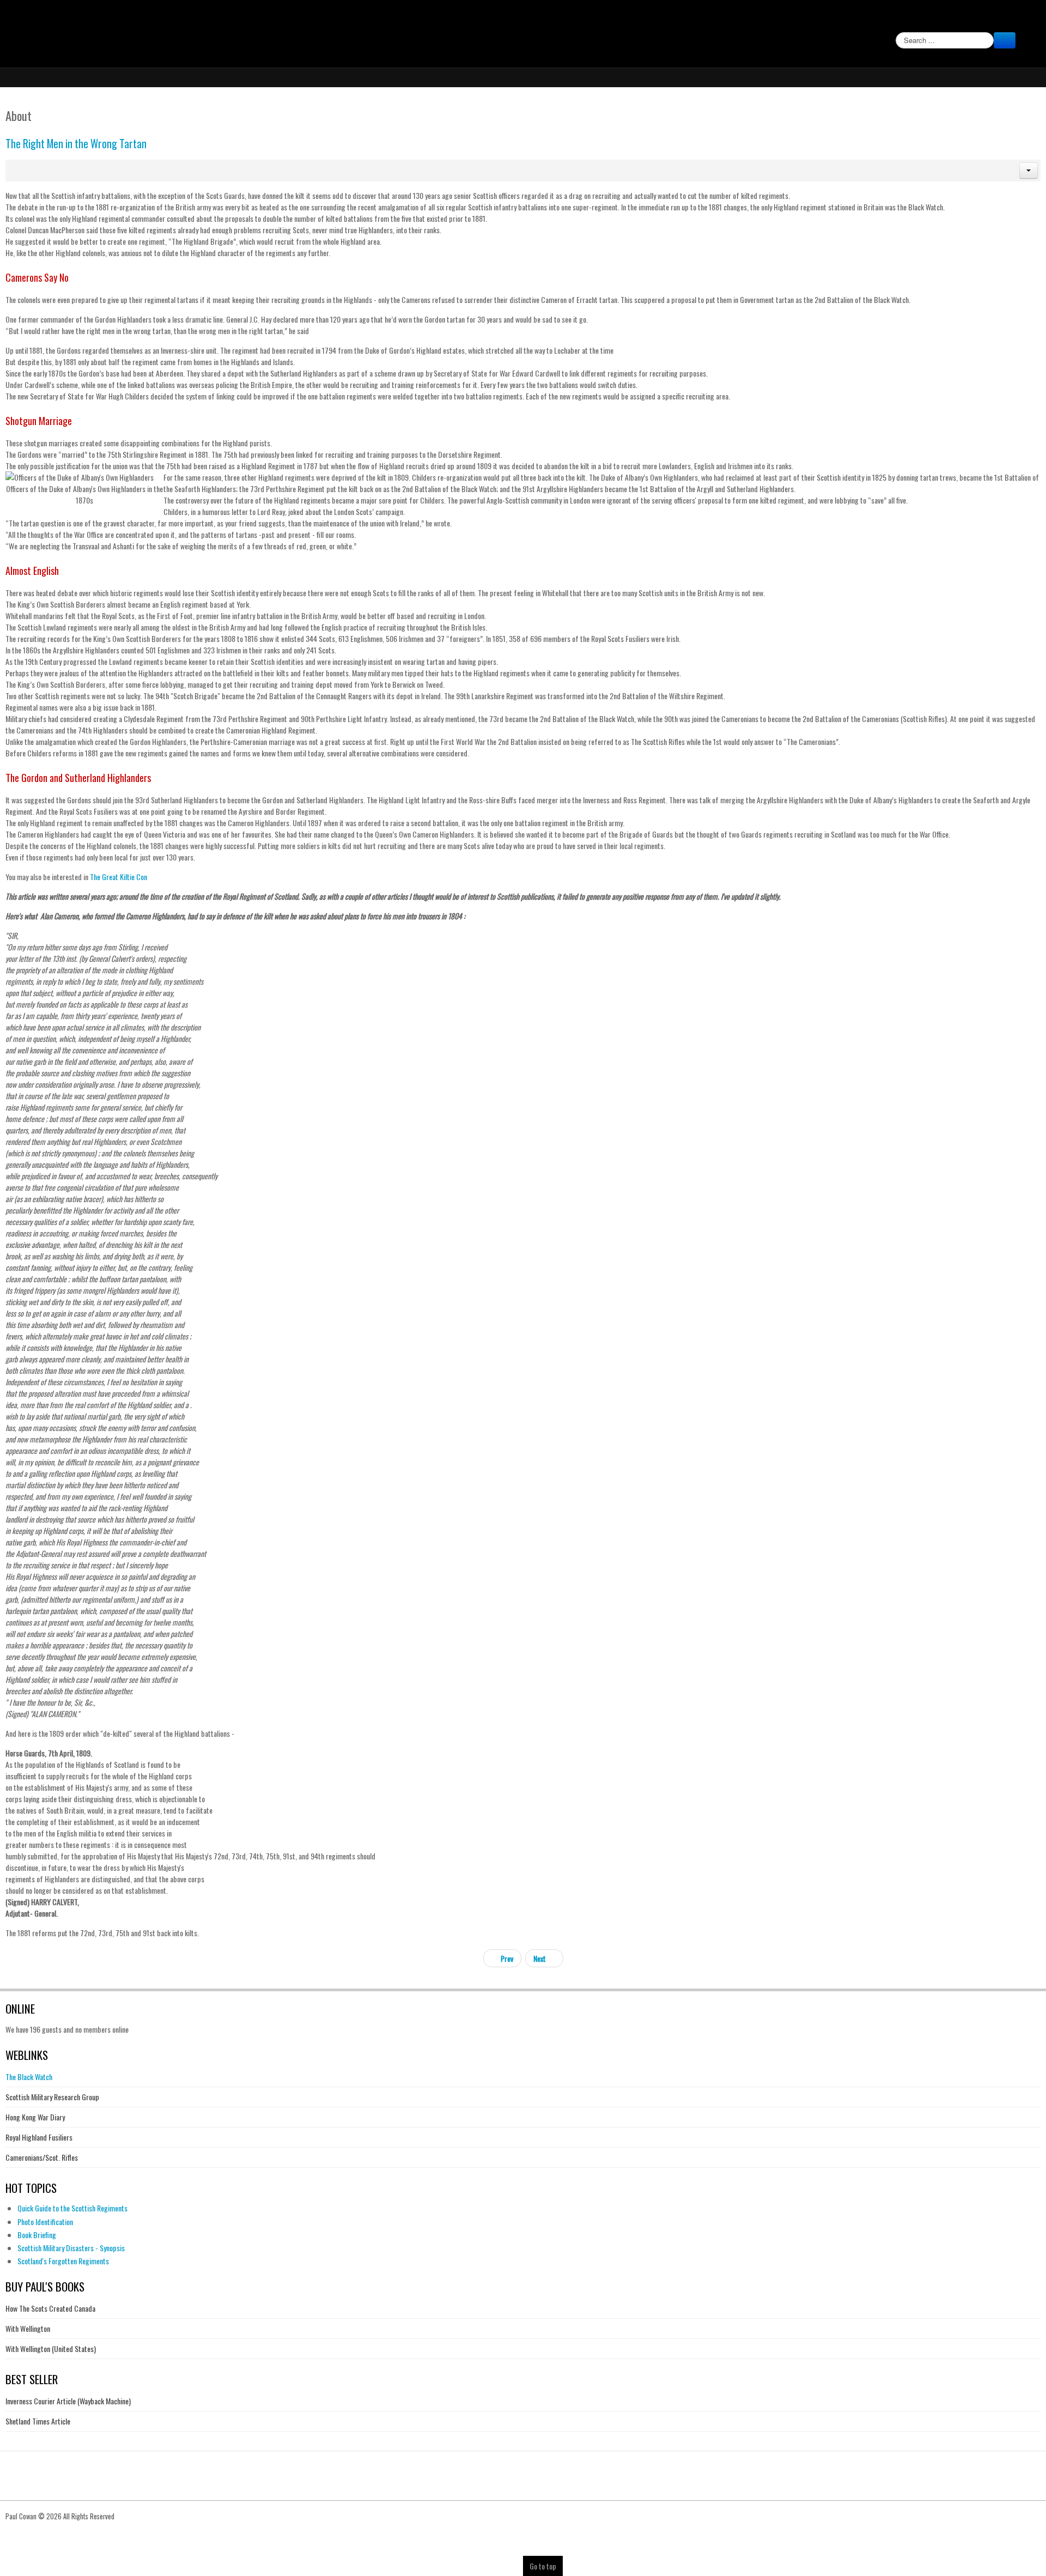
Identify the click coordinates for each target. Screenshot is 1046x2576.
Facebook (1025, 20)
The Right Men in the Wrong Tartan (76, 144)
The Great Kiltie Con (118, 877)
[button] (1029, 171)
